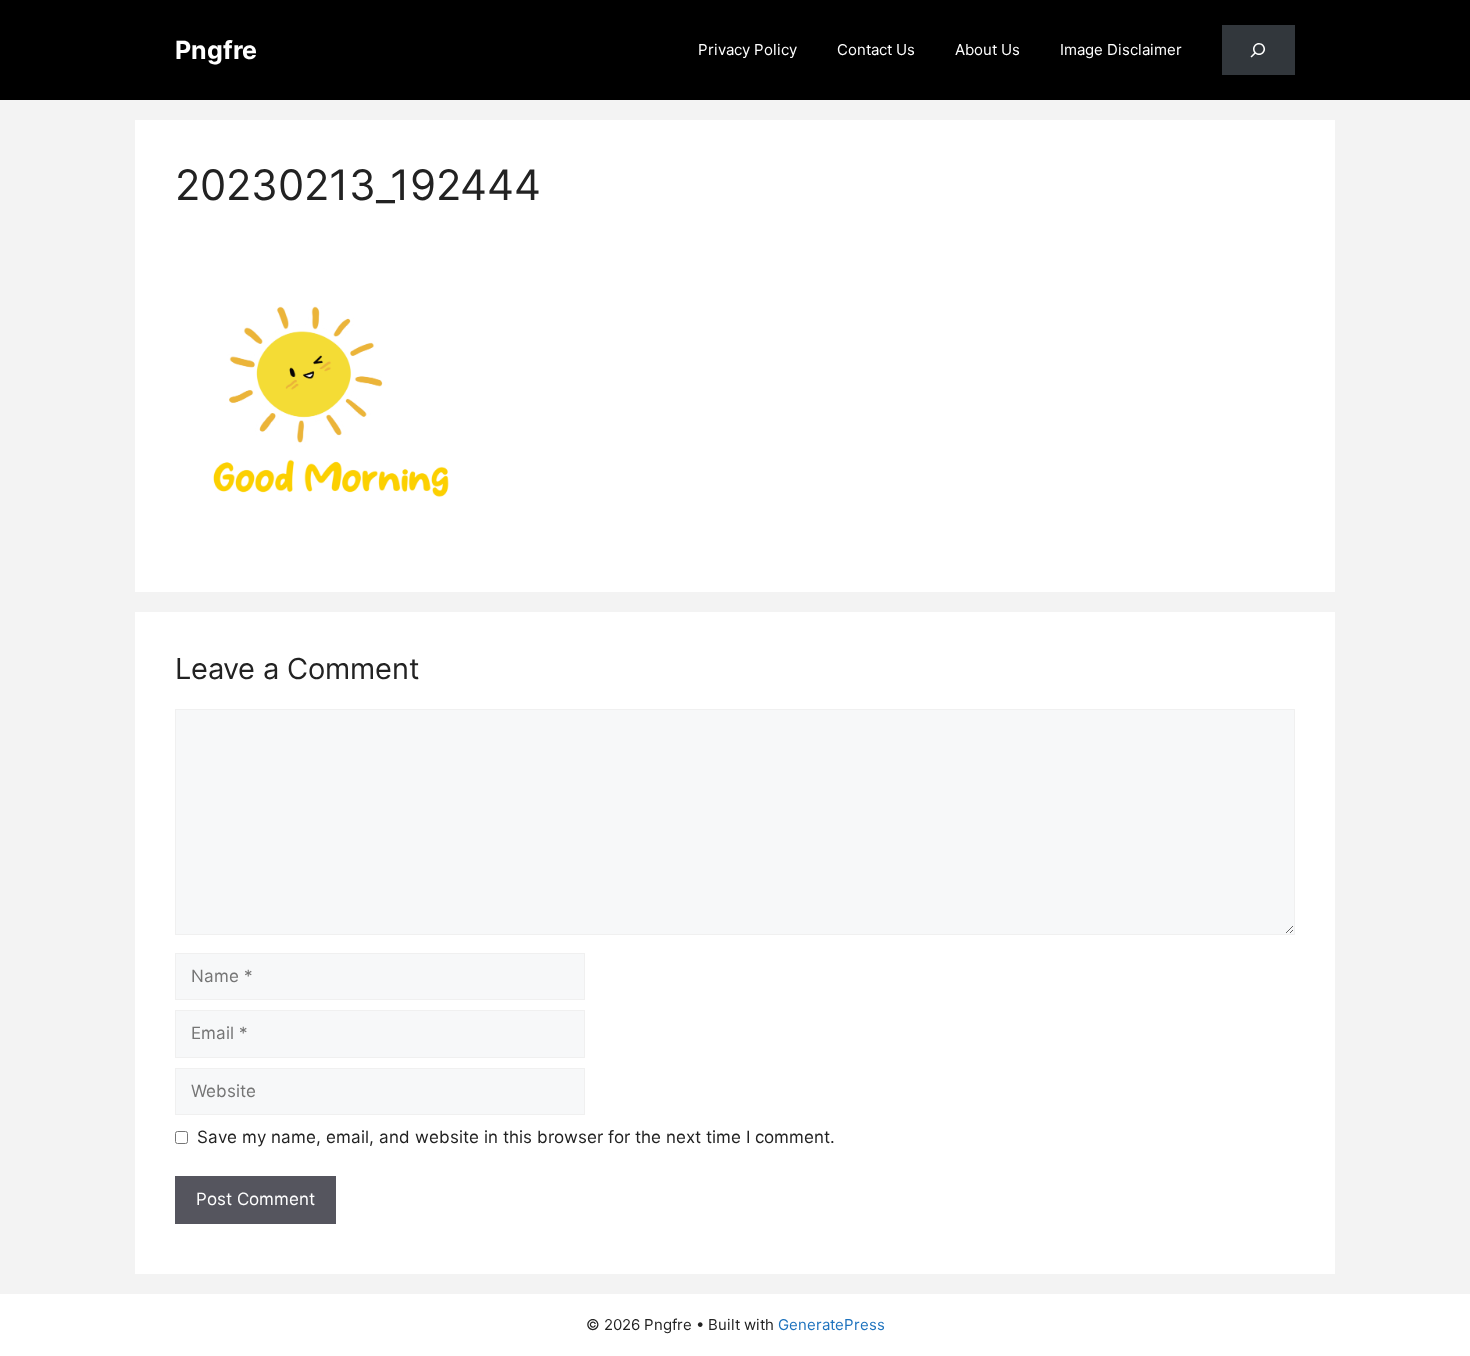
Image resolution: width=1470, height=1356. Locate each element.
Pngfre (216, 50)
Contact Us (876, 49)
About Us (987, 49)
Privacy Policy (747, 49)
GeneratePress (831, 1324)
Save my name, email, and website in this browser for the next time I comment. (516, 1137)
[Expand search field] (1258, 50)
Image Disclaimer (1121, 49)
